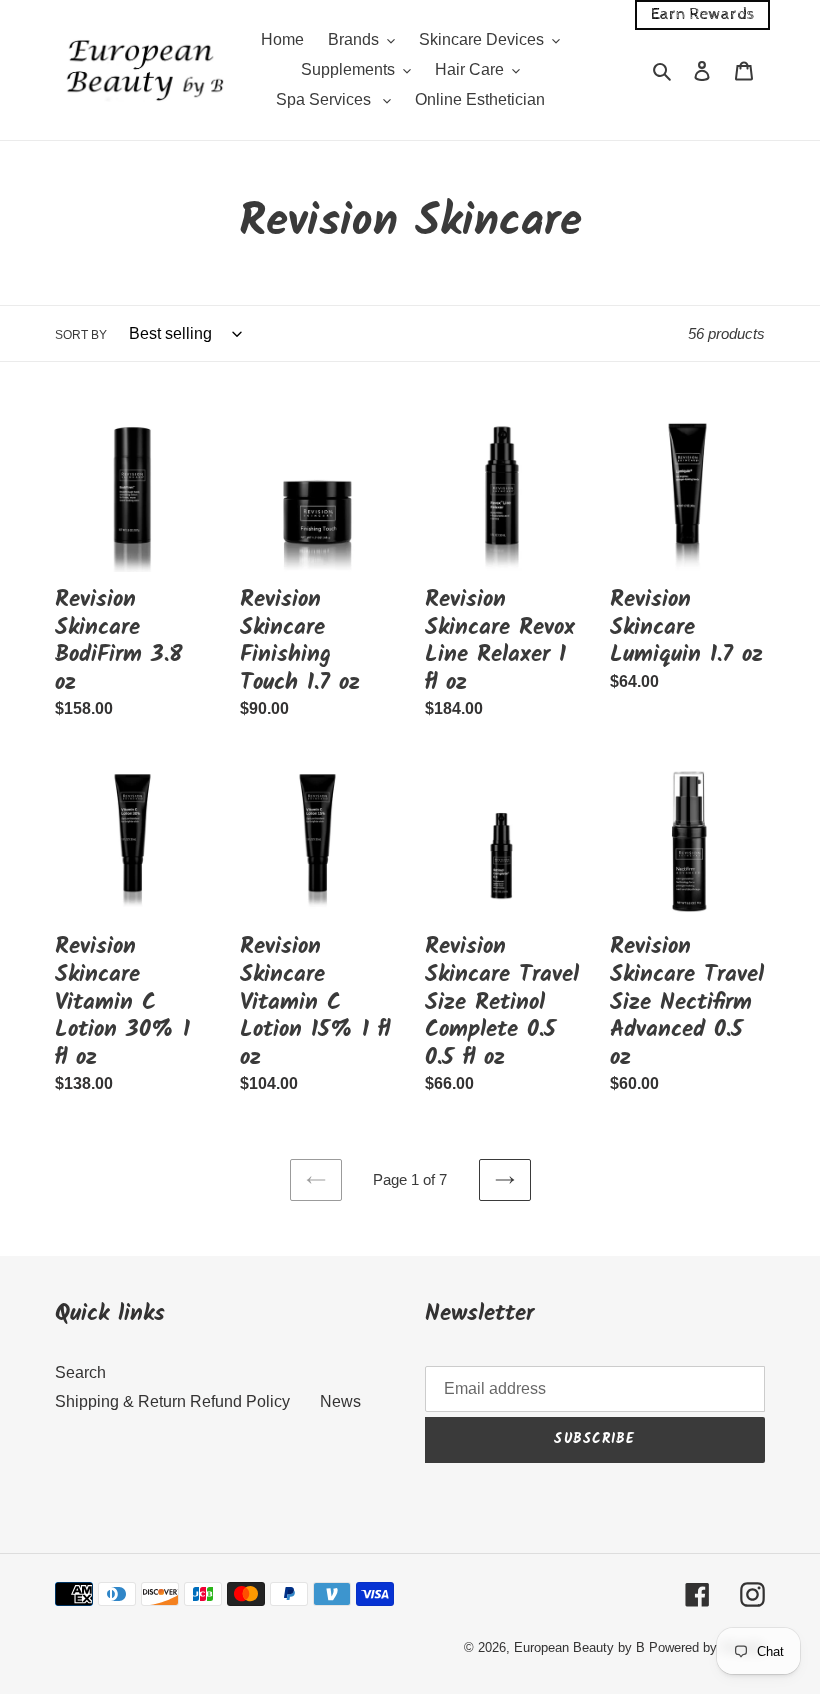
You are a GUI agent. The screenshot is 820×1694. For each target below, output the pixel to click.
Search (80, 1372)
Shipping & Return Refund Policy (172, 1401)
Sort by (81, 335)
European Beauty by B (579, 1647)
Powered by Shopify (707, 1647)
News (340, 1401)
